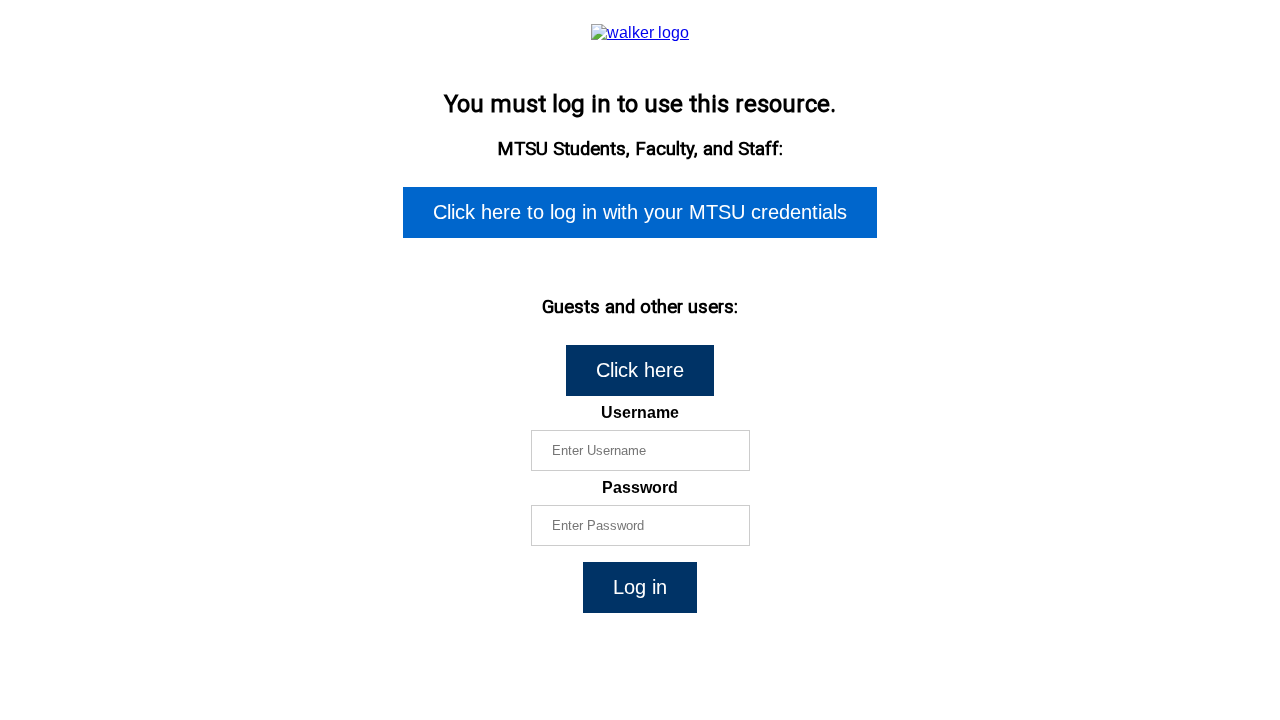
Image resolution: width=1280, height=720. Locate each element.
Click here (640, 370)
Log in (640, 587)
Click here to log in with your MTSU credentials (640, 212)
